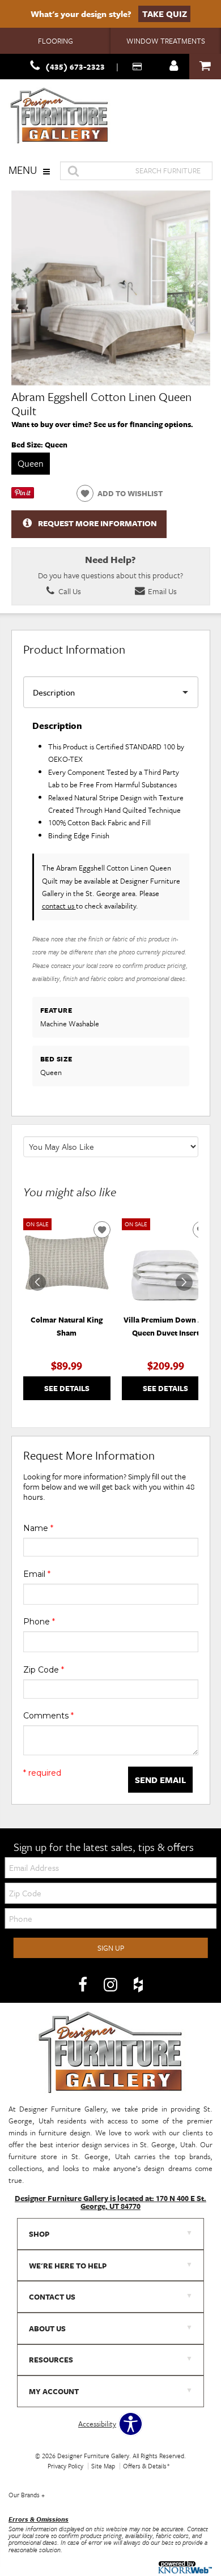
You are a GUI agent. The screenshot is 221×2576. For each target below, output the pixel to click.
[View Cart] (205, 67)
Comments (48, 1716)
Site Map (103, 2466)
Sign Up (111, 1948)
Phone (39, 1622)
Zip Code (44, 1670)
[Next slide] (184, 1282)
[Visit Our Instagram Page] (111, 1985)
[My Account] (174, 67)
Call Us (69, 591)
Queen (31, 463)
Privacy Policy (65, 2466)
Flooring (56, 41)
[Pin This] (23, 496)
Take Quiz (165, 14)
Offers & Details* (146, 2466)
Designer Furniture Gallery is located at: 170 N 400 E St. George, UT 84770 (110, 2202)
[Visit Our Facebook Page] (84, 1985)
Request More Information (97, 523)
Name (38, 1528)
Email (37, 1574)
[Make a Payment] (138, 67)
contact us (59, 906)
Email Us (161, 591)
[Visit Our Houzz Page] (138, 1985)
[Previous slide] (37, 1282)
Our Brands (27, 2495)
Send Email (160, 1780)
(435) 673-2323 (75, 67)
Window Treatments (166, 41)
